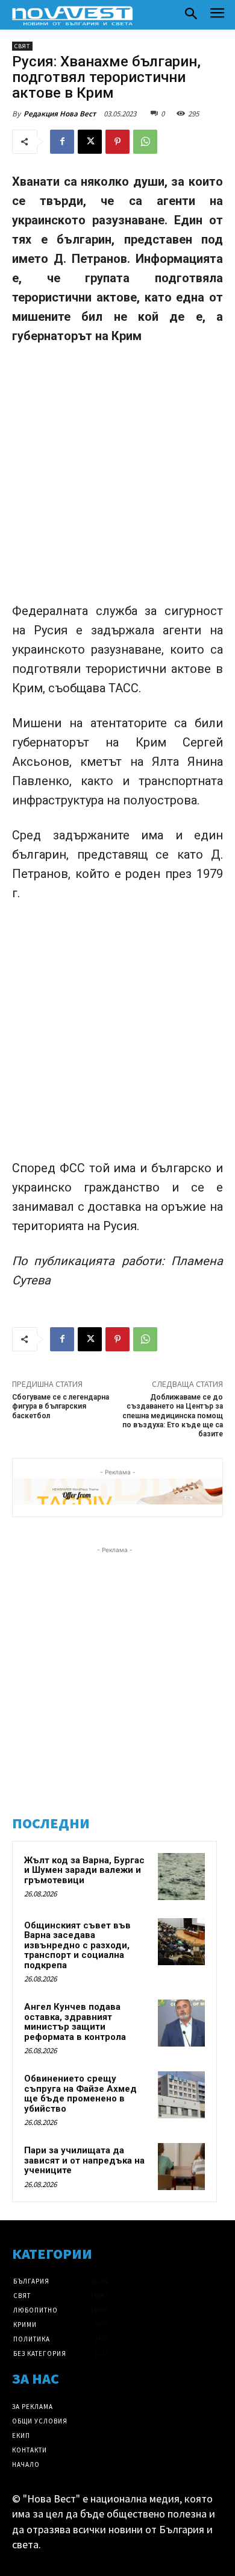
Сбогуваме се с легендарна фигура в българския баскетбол (61, 1406)
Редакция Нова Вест (60, 114)
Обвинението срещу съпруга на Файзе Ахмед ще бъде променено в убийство (80, 2094)
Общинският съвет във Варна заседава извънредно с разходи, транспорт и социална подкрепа (77, 1945)
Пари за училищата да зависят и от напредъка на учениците (84, 2160)
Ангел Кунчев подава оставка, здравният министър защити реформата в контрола (75, 2022)
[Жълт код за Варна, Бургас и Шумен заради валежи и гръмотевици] (181, 1877)
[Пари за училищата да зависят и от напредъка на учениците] (181, 2167)
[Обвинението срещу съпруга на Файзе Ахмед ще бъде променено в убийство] (181, 2095)
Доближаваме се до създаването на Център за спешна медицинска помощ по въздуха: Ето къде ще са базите (173, 1416)
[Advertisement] (117, 479)
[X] (90, 142)
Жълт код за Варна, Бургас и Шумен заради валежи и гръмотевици (84, 1870)
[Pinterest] (117, 142)
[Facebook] (62, 142)
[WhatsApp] (145, 142)
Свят (22, 46)
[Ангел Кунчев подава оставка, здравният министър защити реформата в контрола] (181, 2023)
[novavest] (72, 16)
